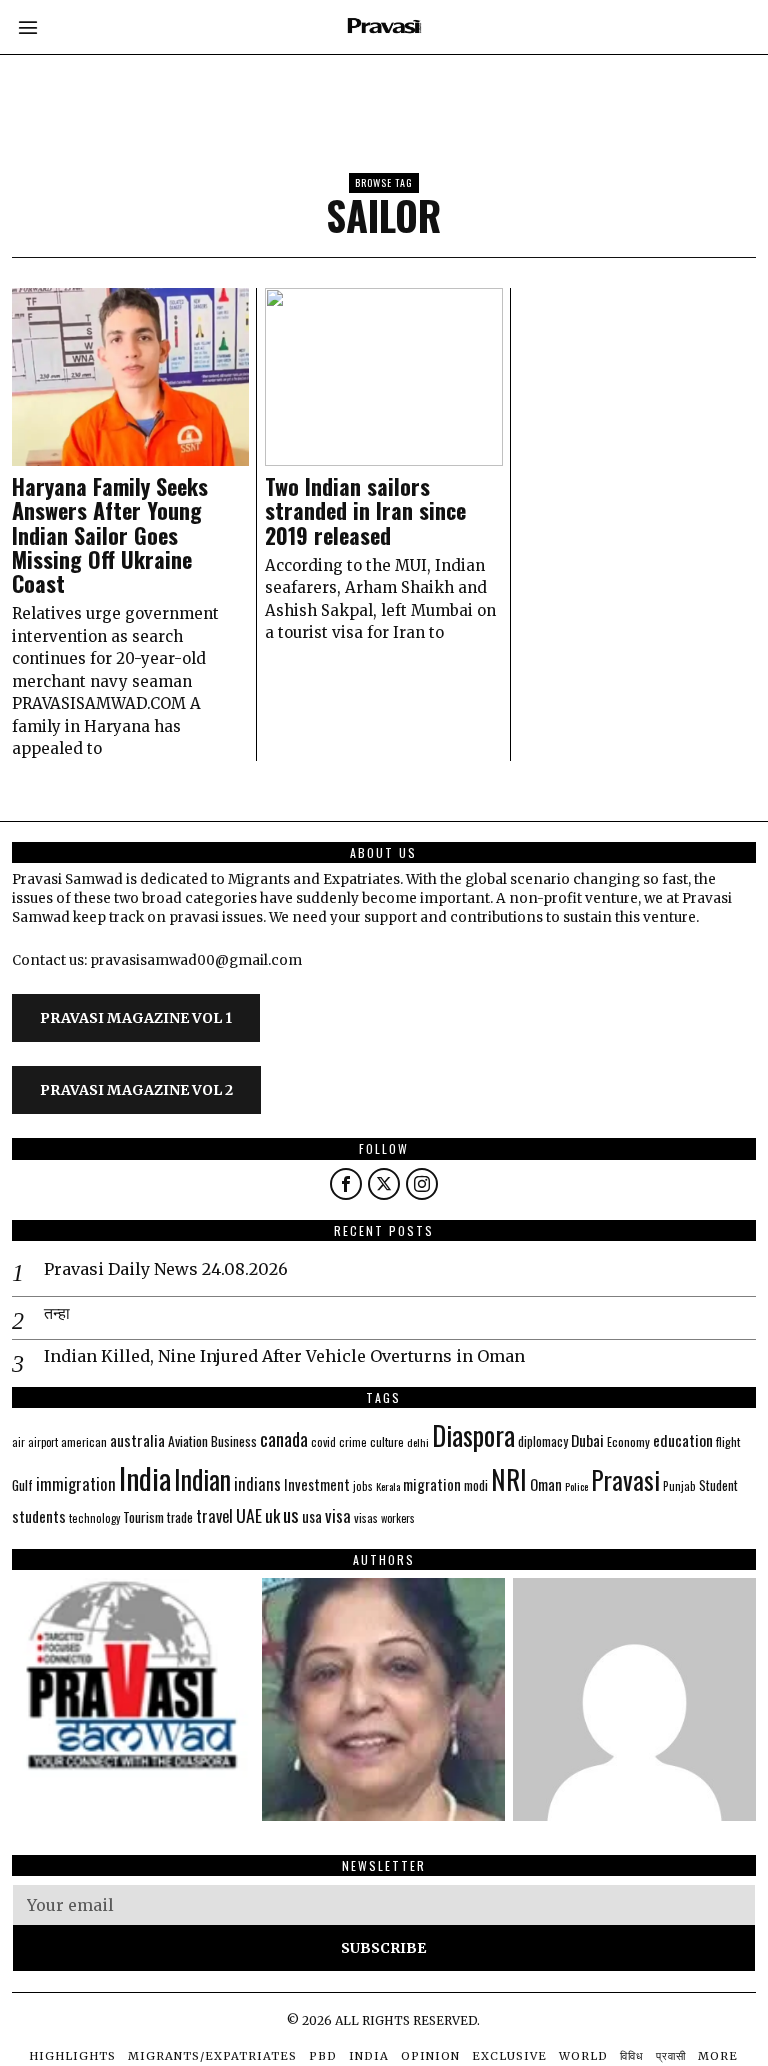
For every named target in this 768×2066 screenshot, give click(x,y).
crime (353, 1441)
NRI (509, 1479)
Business (234, 1441)
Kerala (388, 1486)
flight (728, 1441)
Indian (202, 1479)
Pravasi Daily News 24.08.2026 (166, 1269)
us (291, 1514)
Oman (546, 1484)
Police (576, 1486)
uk (272, 1515)
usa (312, 1516)
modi (476, 1485)
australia (137, 1439)
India (145, 1477)
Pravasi (625, 1479)
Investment (317, 1484)
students (39, 1516)
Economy (628, 1441)
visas (366, 1517)
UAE (249, 1515)
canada (284, 1438)
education (683, 1440)
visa (338, 1515)
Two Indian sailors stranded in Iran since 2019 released (365, 510)
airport (43, 1442)
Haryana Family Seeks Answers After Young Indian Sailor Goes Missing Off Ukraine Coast (110, 534)
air (18, 1442)
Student (718, 1485)
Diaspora (473, 1435)
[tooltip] (346, 1184)
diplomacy (543, 1441)
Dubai (587, 1440)
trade (180, 1517)
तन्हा (57, 1313)
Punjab (679, 1485)
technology (94, 1518)
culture (387, 1441)
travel (214, 1515)
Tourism (143, 1517)
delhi (418, 1442)
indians (257, 1484)
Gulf (22, 1485)
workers (398, 1518)
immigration (76, 1483)
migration (432, 1484)
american (84, 1441)
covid (323, 1441)
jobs (363, 1486)
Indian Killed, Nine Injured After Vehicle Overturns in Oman (284, 1356)
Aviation (188, 1441)
